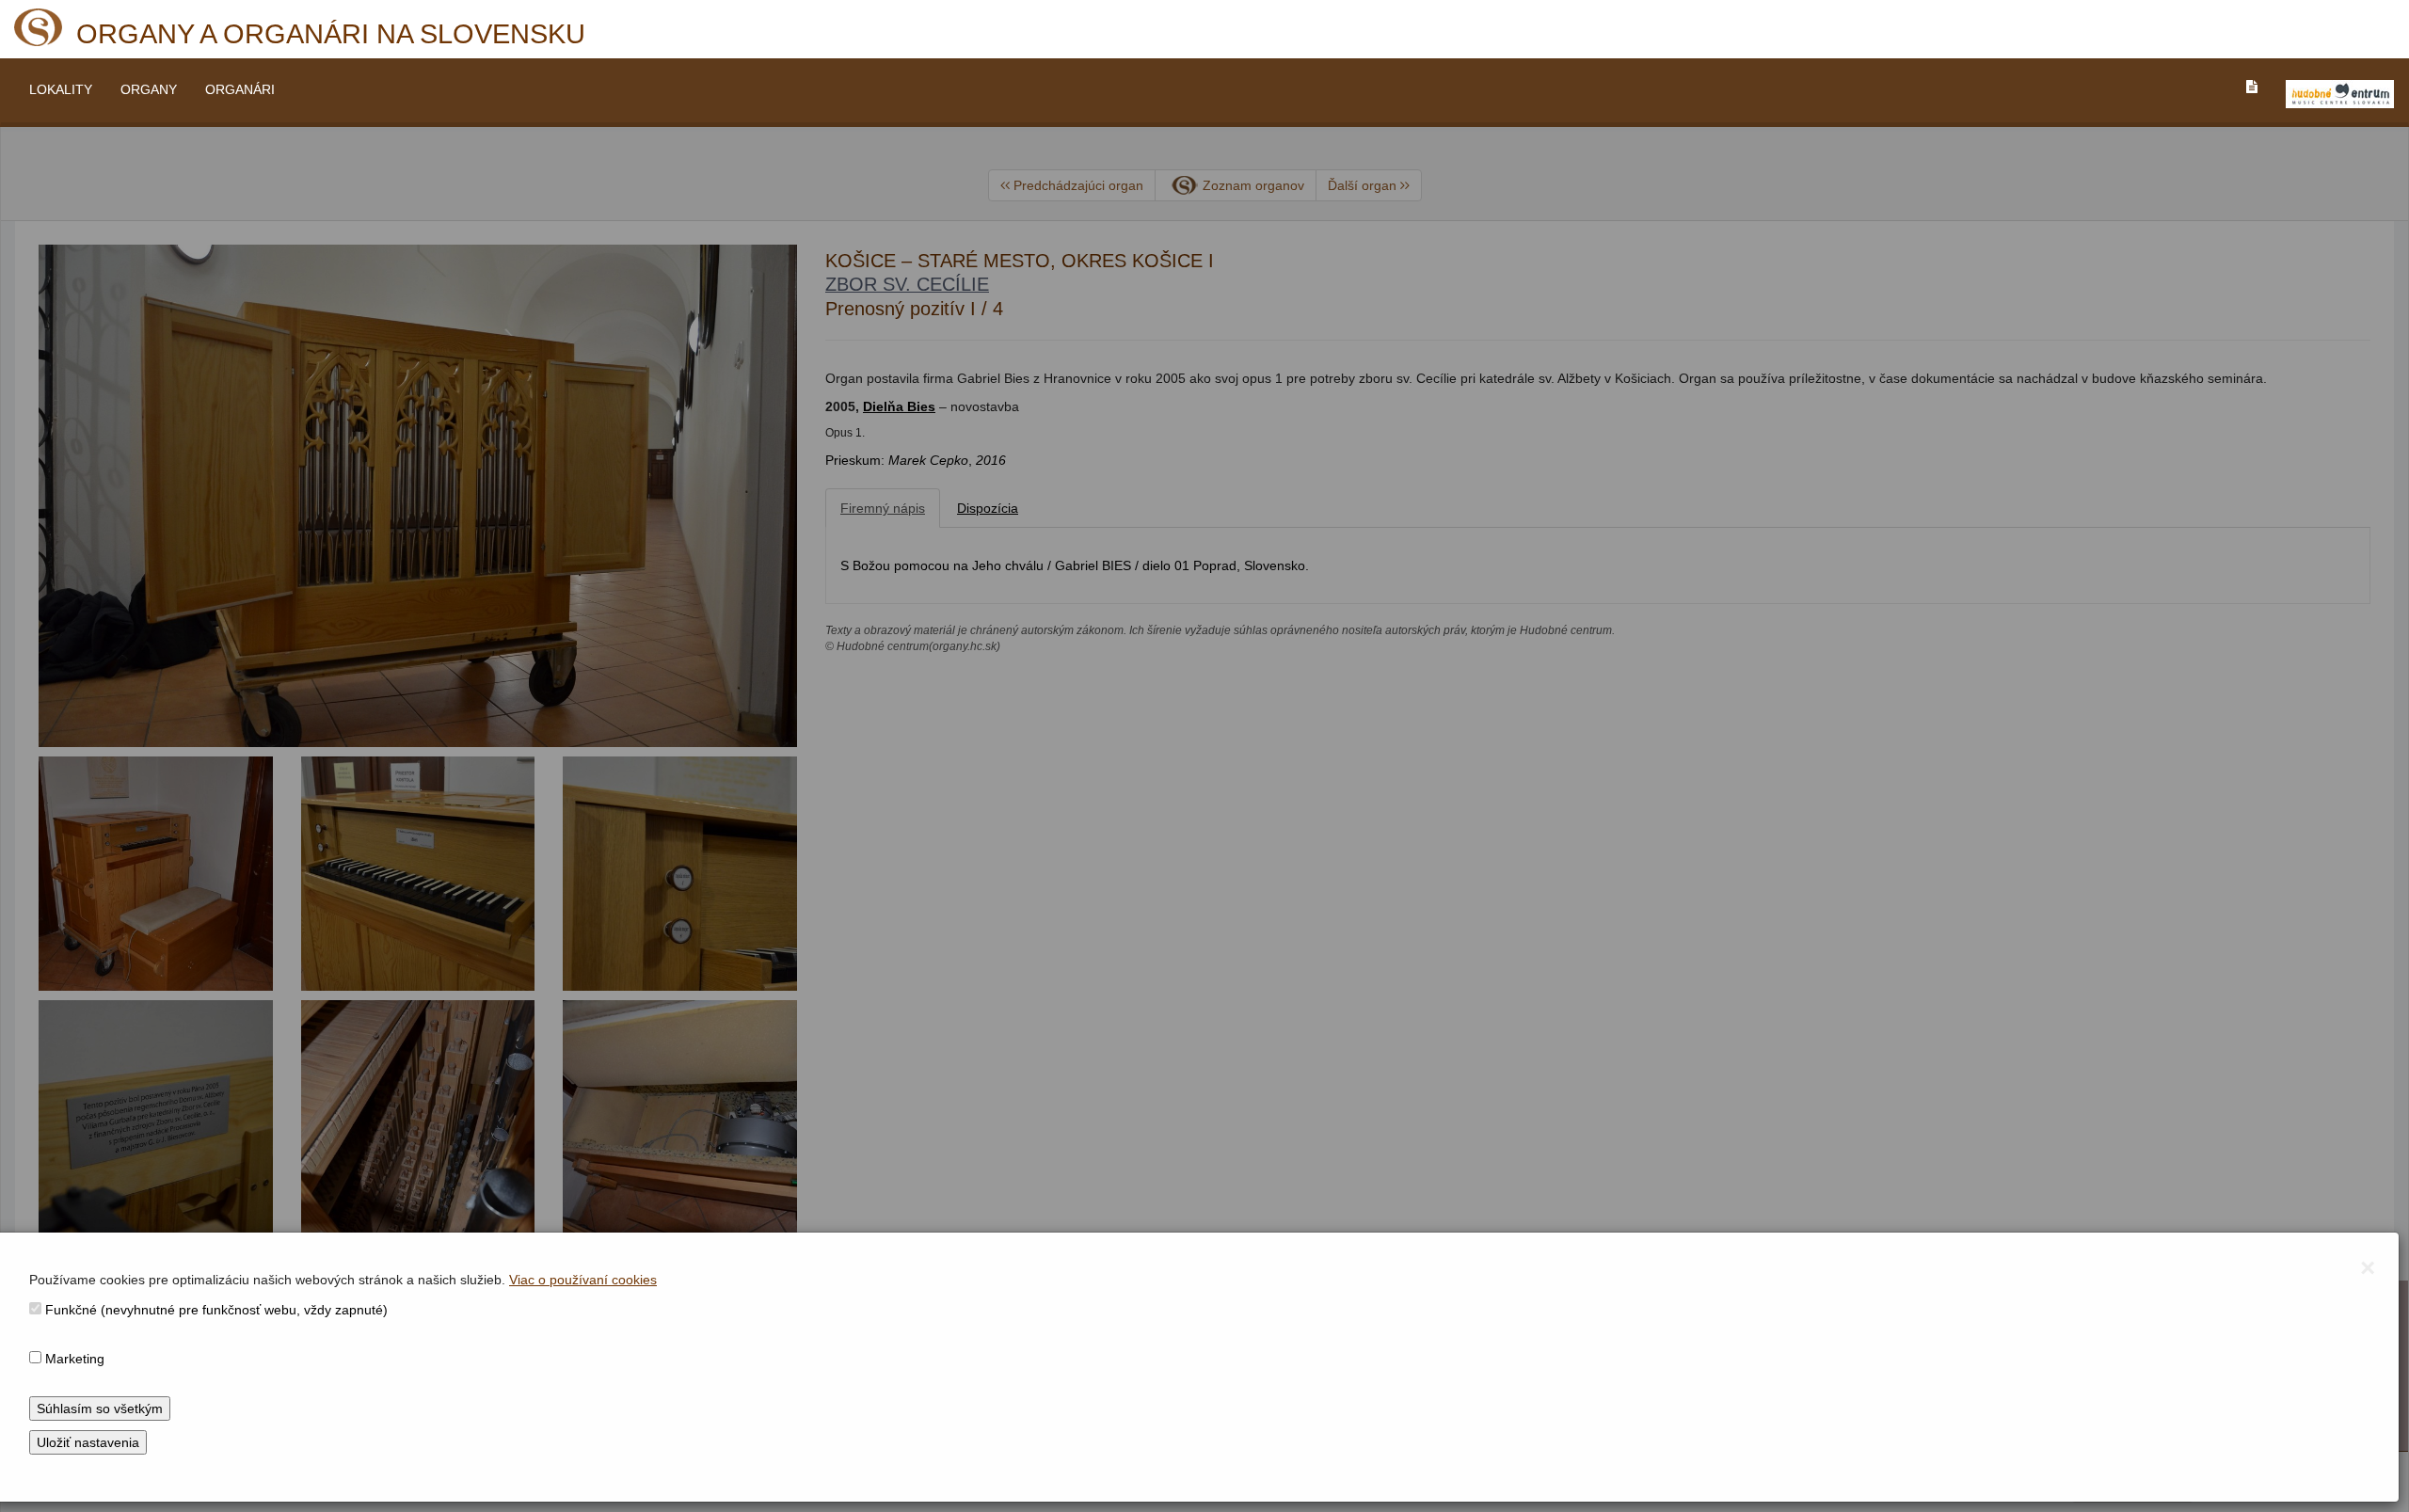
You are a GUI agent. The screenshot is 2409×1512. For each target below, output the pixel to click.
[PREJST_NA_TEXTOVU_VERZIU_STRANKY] (2252, 87)
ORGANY (149, 89)
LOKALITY (61, 89)
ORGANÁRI (240, 89)
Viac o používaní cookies (583, 1280)
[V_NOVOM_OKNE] (2340, 94)
